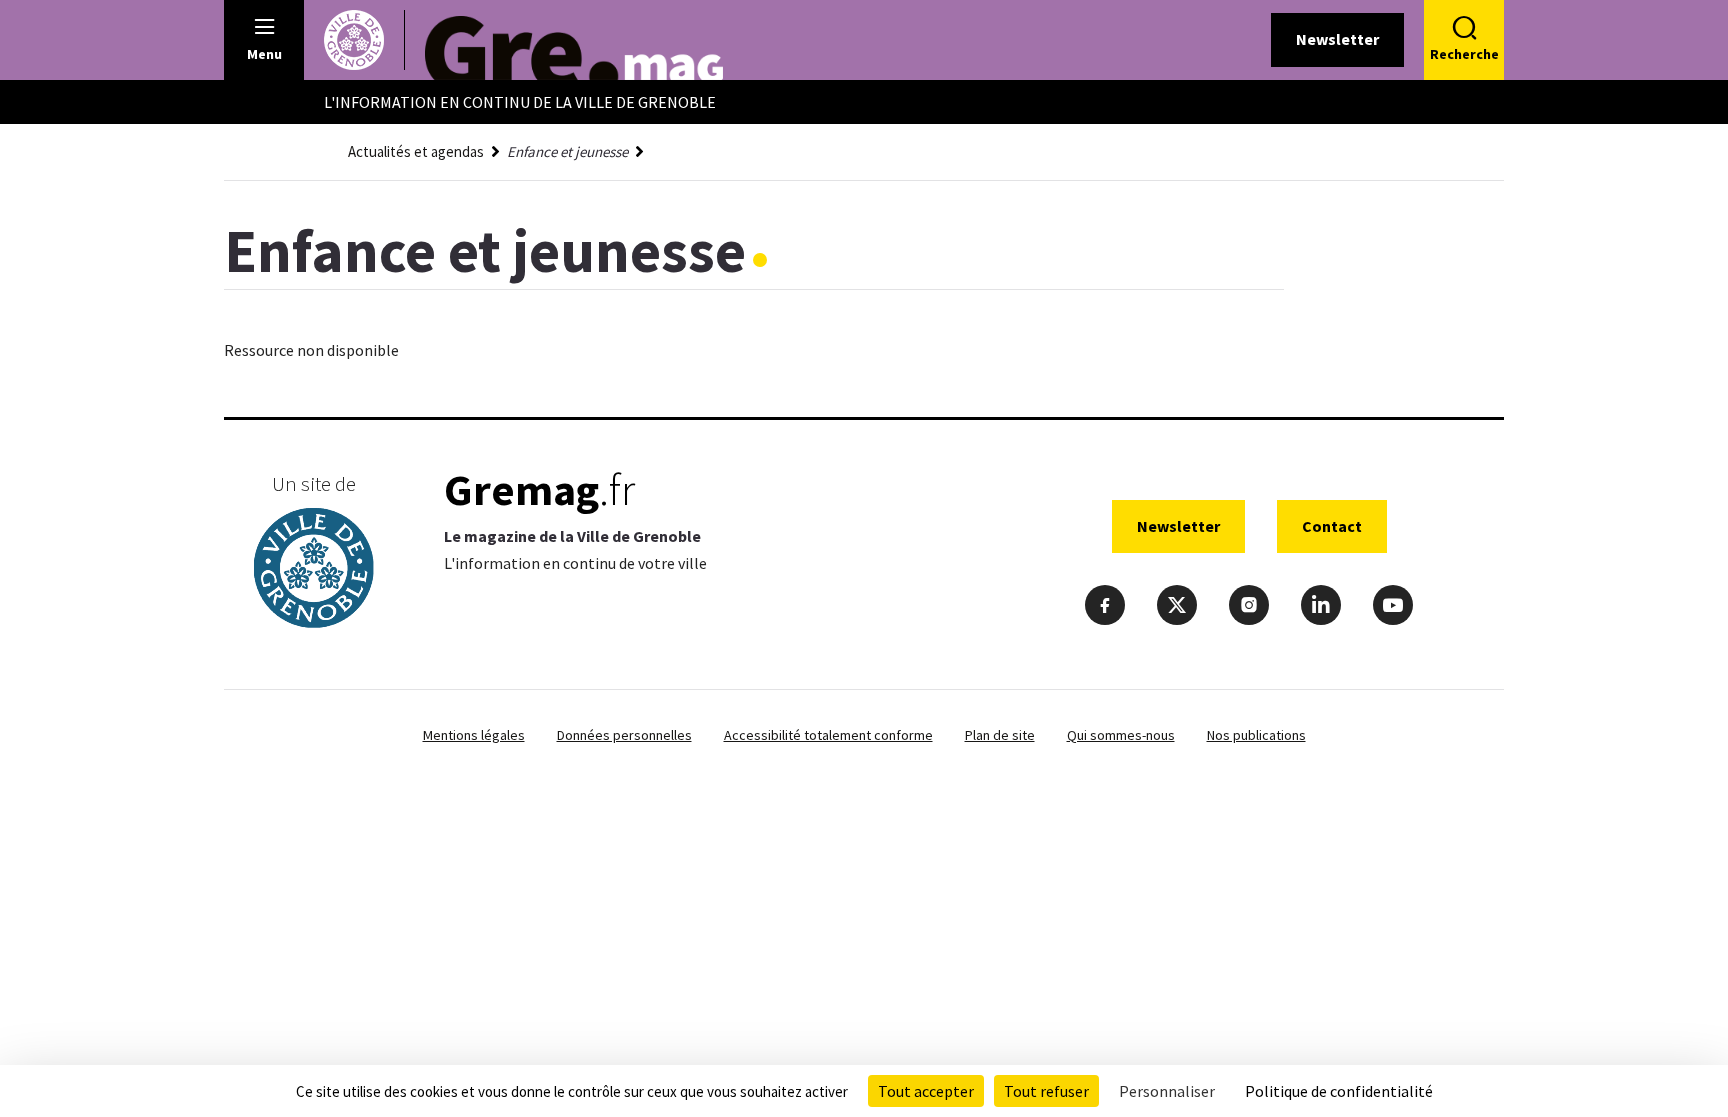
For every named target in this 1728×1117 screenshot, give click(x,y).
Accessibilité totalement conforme (828, 735)
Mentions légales (474, 735)
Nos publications (1256, 735)
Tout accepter (926, 1091)
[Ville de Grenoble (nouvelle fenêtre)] (314, 570)
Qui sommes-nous (1121, 735)
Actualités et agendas (416, 151)
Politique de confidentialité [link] (1339, 1091)
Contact (1332, 526)
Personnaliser (1167, 1091)
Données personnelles (624, 735)
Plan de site (1000, 735)
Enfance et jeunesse (567, 151)
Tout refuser (1046, 1091)
